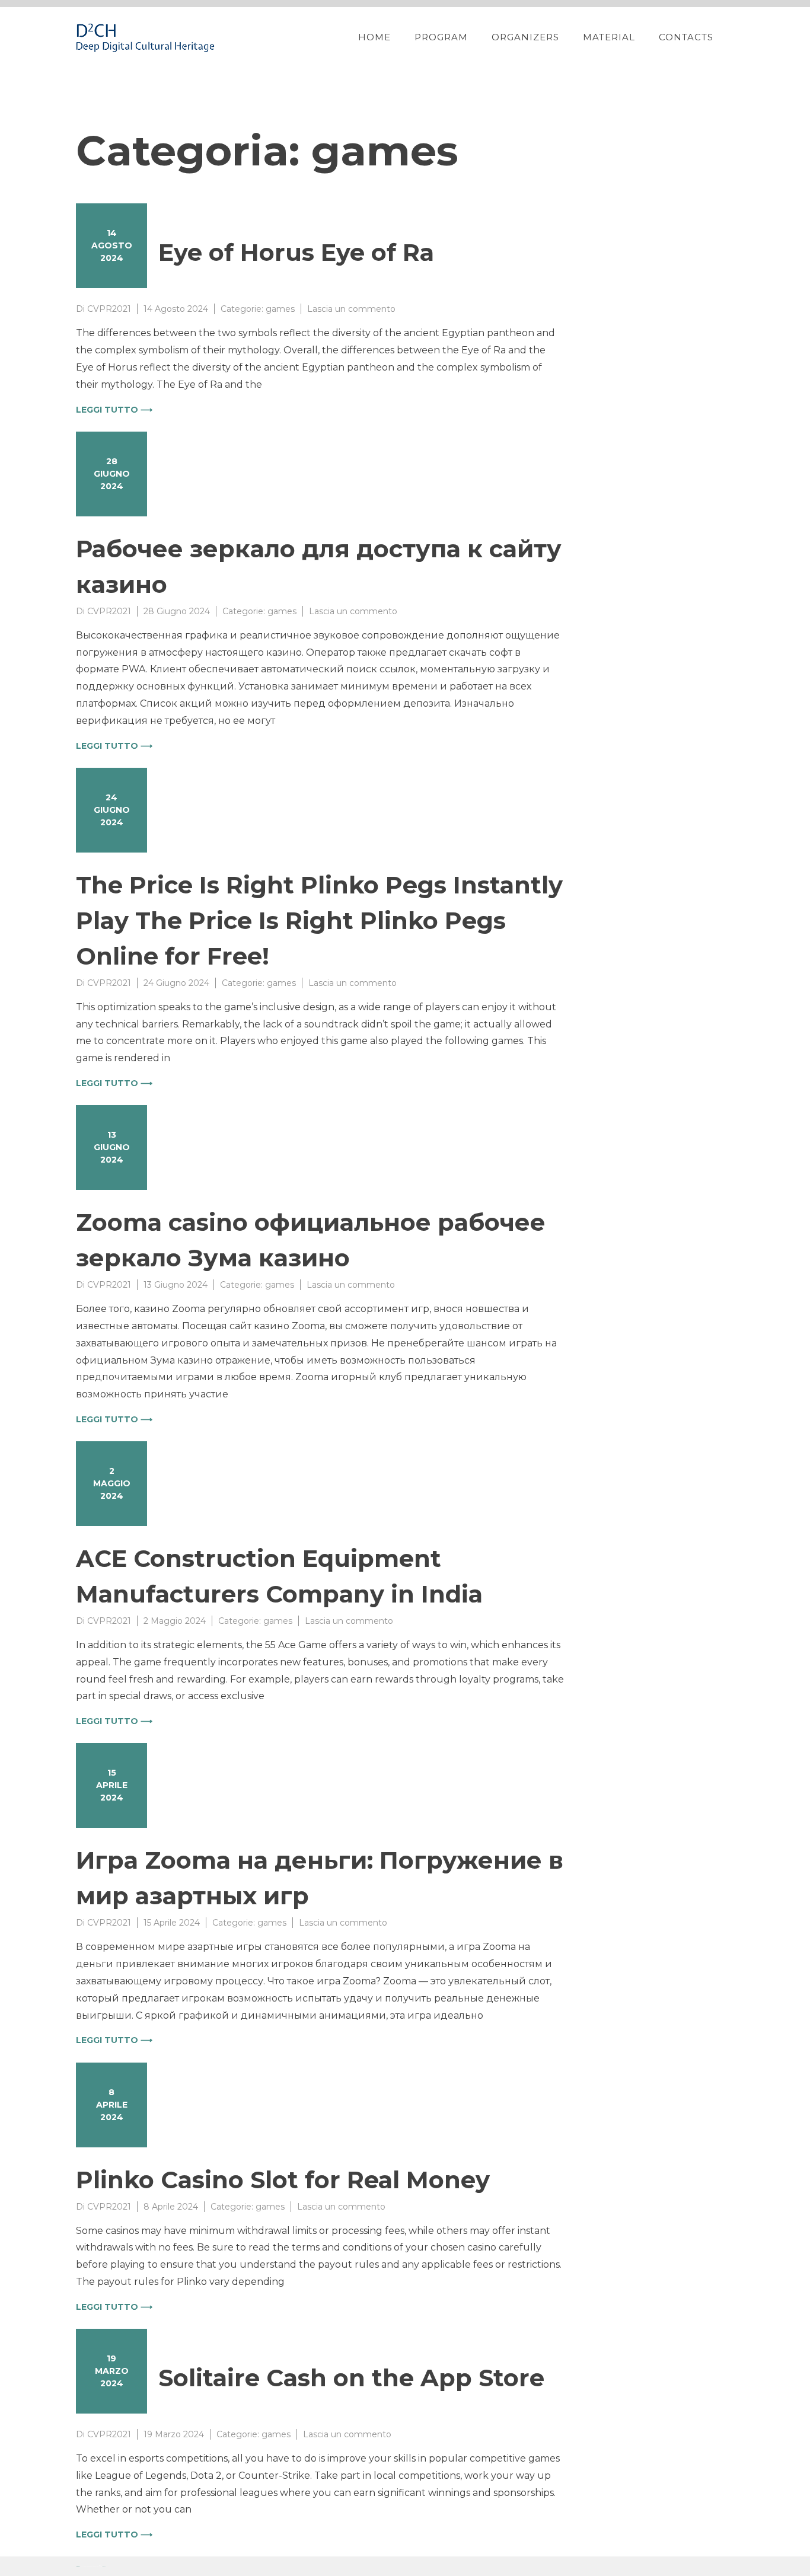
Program (441, 37)
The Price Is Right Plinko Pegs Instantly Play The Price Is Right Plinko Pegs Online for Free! (319, 920)
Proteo (78, 2566)
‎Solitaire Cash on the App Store (351, 2378)
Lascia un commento (351, 309)
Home (374, 37)
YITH (104, 2566)
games (280, 309)
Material (609, 37)
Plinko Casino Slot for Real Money (283, 2180)
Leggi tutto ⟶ (114, 410)
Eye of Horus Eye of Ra (296, 252)
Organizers (525, 37)
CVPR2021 (109, 309)
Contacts (686, 37)
